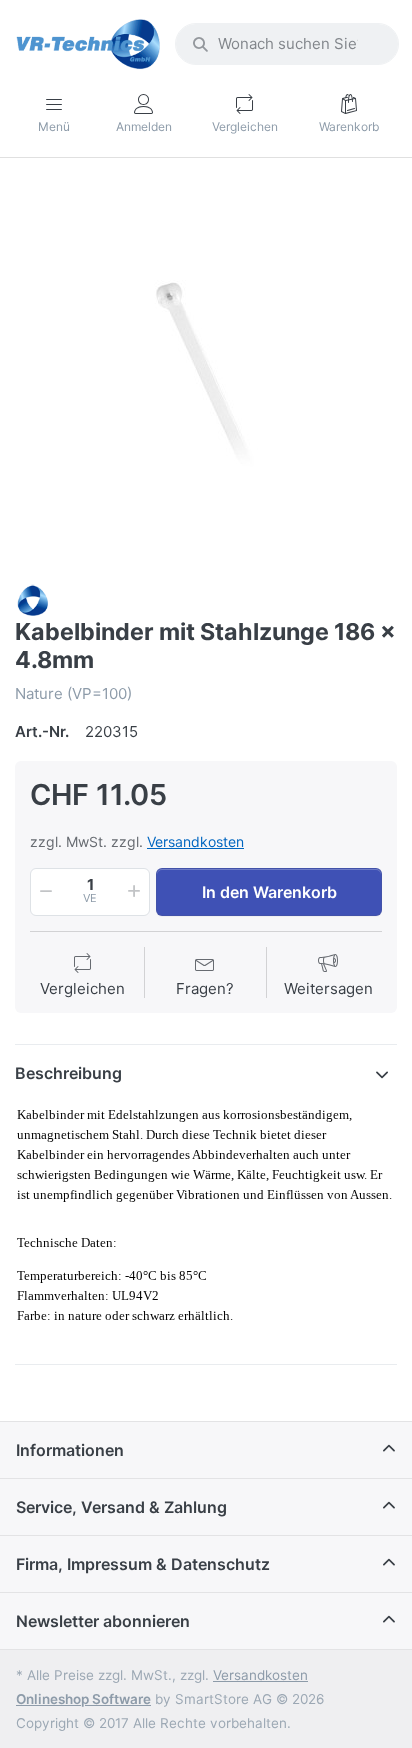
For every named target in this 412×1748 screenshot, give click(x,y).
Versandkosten (195, 841)
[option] (206, 373)
